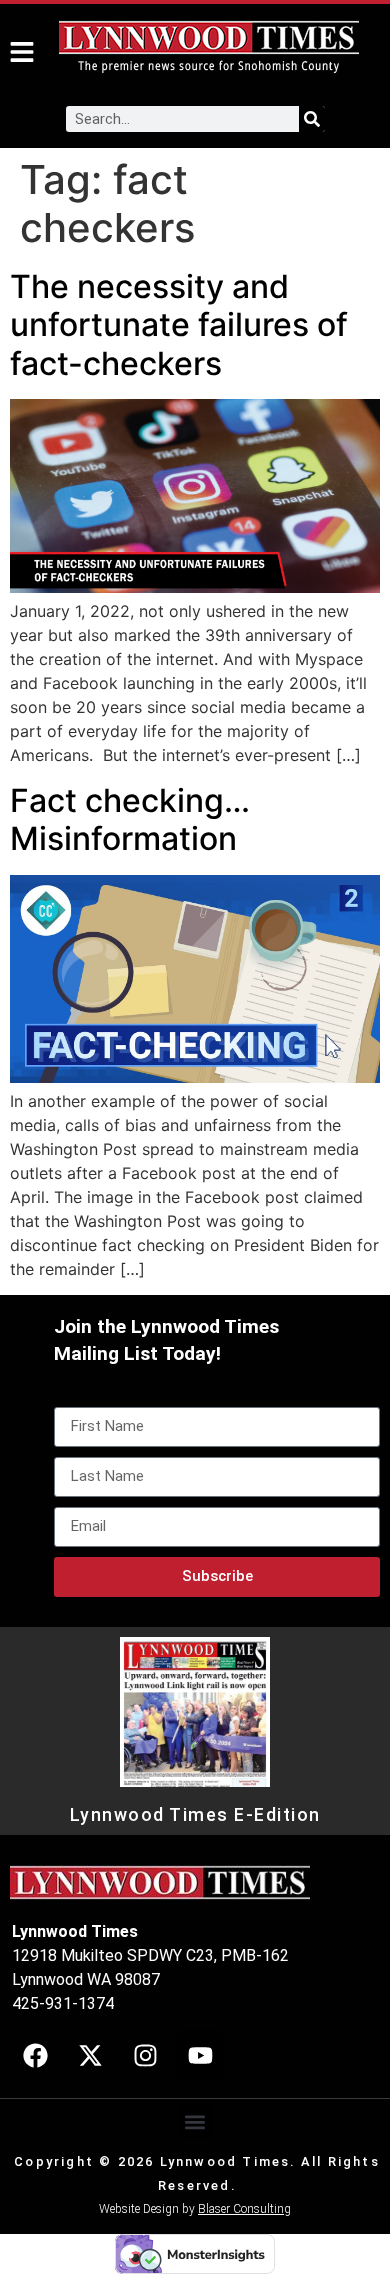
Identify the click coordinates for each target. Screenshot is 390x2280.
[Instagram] (145, 2055)
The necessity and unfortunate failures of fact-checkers (179, 325)
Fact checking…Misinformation (130, 819)
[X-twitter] (90, 2055)
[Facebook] (35, 2055)
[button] (195, 2121)
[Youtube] (200, 2055)
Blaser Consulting (244, 2209)
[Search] (312, 119)
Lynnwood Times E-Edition (195, 1815)
